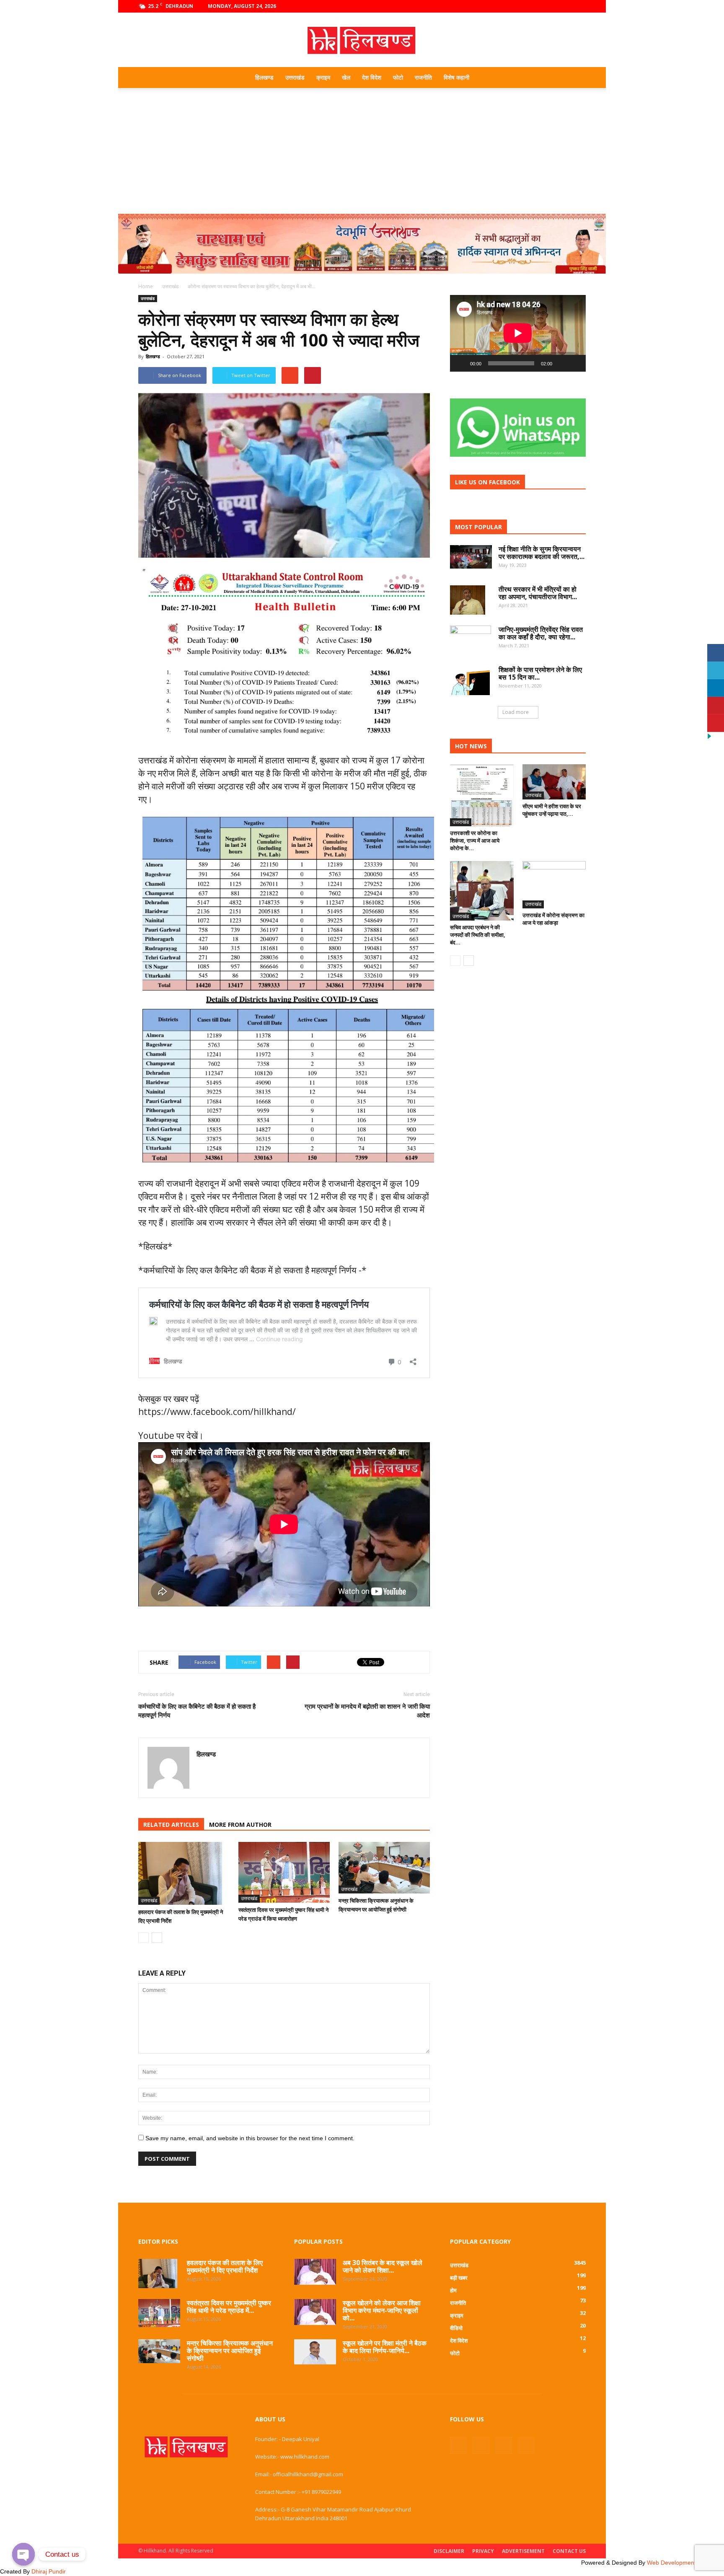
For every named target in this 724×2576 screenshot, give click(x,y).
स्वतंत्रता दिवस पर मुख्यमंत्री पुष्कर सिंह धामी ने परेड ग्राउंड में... (229, 2307)
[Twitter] (566, 6)
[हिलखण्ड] (362, 40)
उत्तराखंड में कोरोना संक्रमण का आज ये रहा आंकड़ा (553, 919)
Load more (516, 712)
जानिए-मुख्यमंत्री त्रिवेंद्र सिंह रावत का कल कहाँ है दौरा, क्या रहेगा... (541, 633)
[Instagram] (552, 6)
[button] (576, 78)
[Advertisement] (362, 151)
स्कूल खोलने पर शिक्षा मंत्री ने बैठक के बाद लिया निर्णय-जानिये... (385, 2347)
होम (453, 2290)
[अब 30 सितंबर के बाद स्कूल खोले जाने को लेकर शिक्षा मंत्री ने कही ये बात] (315, 2272)
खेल (346, 77)
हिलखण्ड (264, 77)
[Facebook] (538, 6)
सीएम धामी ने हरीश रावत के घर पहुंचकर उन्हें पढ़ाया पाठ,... (552, 810)
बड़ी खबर (459, 2278)
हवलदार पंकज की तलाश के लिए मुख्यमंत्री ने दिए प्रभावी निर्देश (225, 2266)
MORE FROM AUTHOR (240, 1825)
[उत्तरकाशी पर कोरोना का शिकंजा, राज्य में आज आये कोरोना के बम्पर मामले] (482, 795)
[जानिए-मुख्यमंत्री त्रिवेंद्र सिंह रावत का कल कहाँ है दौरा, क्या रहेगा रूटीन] (471, 640)
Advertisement (523, 2551)
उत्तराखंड (295, 77)
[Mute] (561, 363)
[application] (518, 333)
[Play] (461, 363)
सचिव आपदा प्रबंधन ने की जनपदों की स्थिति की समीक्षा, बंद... (478, 935)
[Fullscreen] (575, 363)
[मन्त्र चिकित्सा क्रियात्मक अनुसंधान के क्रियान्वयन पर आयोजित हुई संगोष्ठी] (384, 1868)
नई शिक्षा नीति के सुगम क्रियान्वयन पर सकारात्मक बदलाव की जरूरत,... (542, 553)
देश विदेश (372, 77)
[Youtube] (579, 6)
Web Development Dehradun (685, 2563)
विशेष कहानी (456, 77)
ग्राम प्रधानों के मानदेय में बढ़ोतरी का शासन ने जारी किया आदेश (367, 1711)
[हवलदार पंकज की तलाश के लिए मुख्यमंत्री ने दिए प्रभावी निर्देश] (184, 1873)
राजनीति (423, 77)
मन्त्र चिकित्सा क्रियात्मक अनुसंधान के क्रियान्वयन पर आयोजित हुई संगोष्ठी (230, 2351)
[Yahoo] (203, 1772)
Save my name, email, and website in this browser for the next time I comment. (250, 2138)
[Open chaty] (23, 2554)
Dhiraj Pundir (49, 2571)
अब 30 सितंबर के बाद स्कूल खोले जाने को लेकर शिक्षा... (383, 2266)
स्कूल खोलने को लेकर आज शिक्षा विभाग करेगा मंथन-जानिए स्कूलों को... (382, 2310)
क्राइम (323, 77)
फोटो (398, 77)
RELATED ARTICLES (171, 1825)
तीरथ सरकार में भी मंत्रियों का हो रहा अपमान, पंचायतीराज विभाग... (538, 593)
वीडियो (456, 2328)
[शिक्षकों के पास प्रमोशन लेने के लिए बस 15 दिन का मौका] (470, 680)
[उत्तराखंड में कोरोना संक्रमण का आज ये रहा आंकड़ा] (554, 885)
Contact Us (569, 2551)
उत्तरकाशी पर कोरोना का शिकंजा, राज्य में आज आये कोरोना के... (475, 841)
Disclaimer (449, 2551)
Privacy (483, 2551)
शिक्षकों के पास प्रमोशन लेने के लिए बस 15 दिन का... (540, 673)
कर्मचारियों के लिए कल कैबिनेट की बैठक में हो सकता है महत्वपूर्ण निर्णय (197, 1711)
